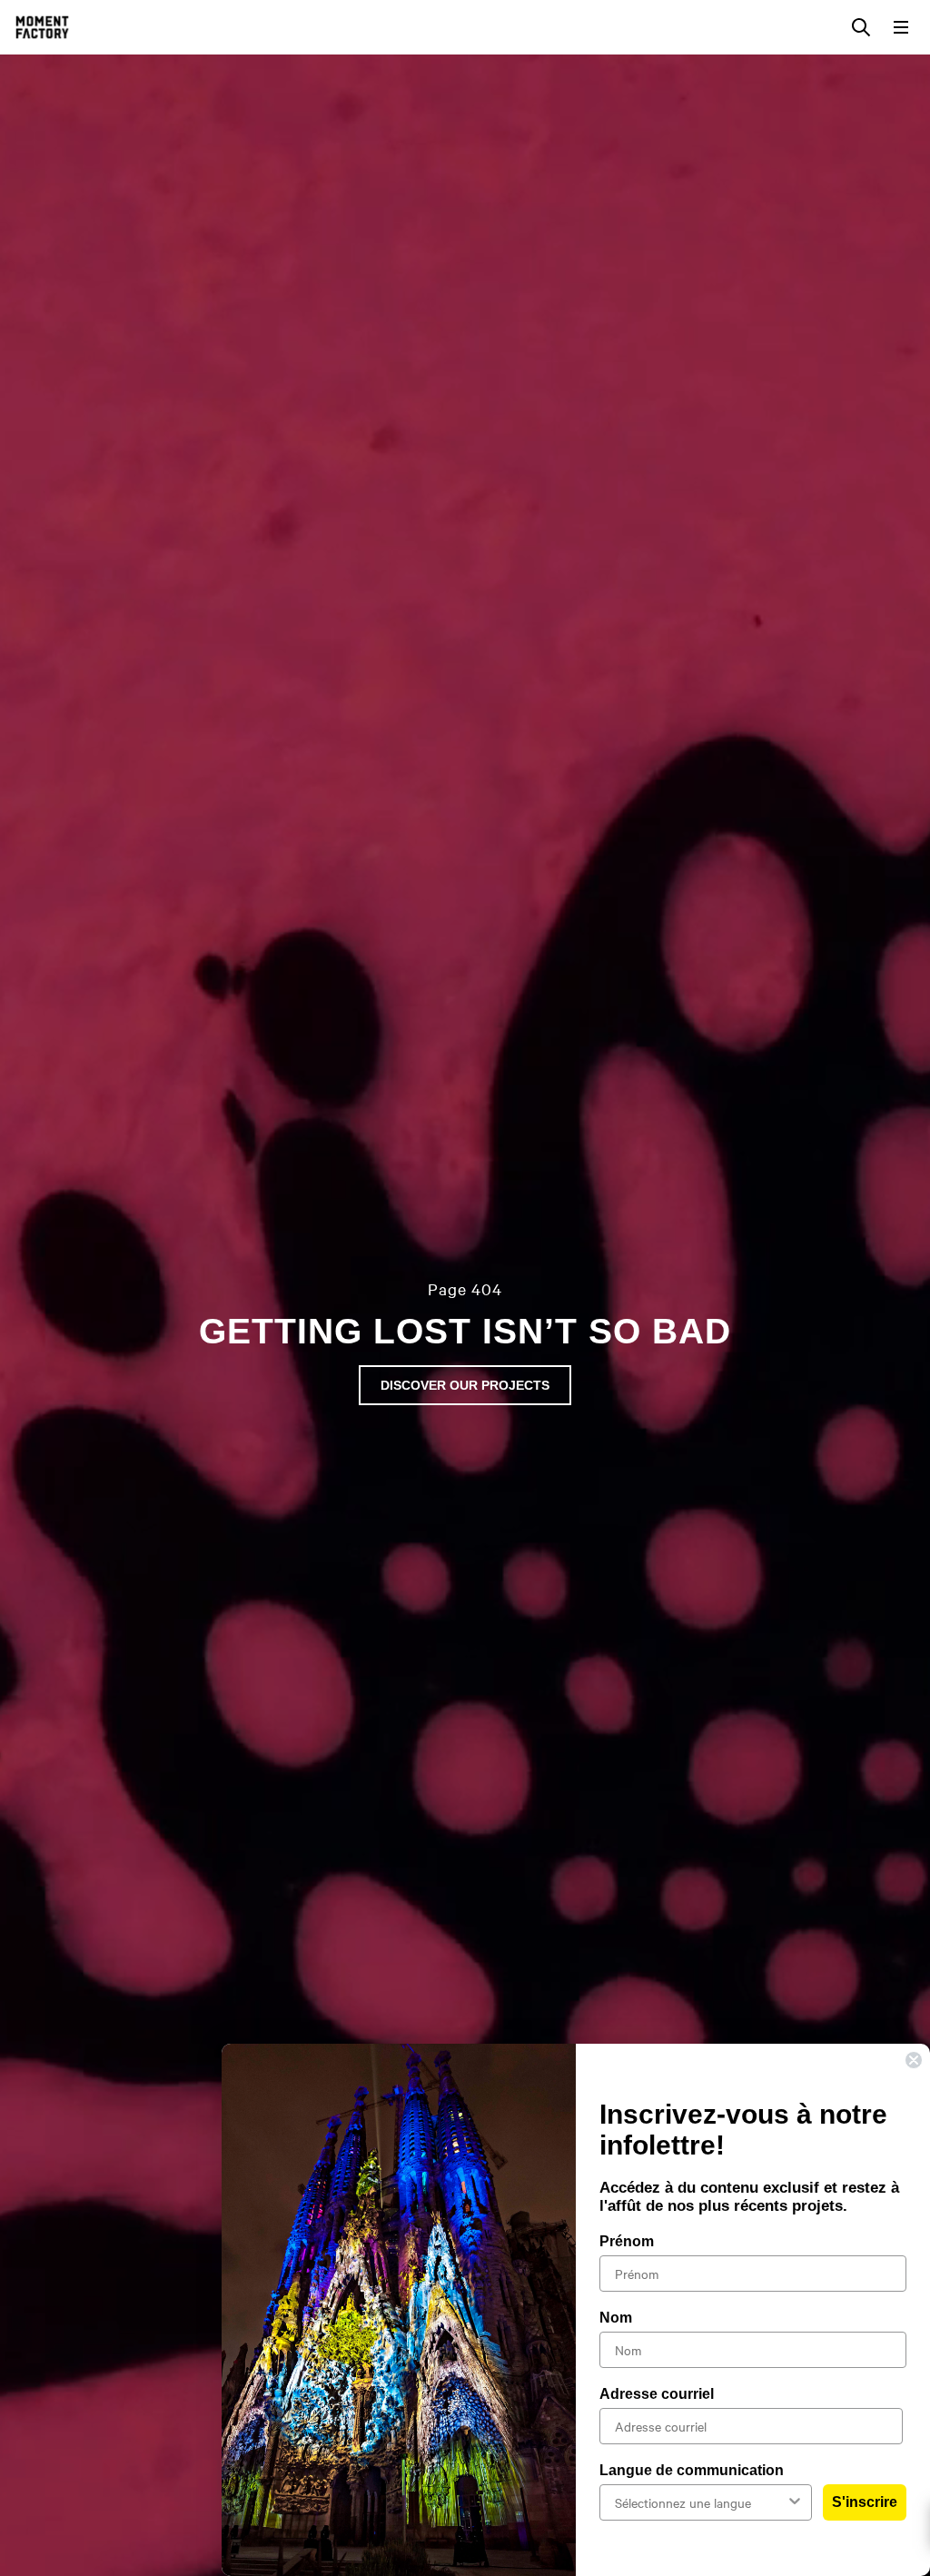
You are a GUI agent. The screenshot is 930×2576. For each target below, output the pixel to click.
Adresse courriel (657, 2394)
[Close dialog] (914, 2060)
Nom (616, 2318)
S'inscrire (865, 2502)
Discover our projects (465, 1385)
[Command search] (861, 27)
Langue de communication (692, 2470)
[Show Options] (795, 2502)
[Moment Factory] (42, 27)
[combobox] (700, 2502)
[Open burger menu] (901, 27)
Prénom (627, 2241)
